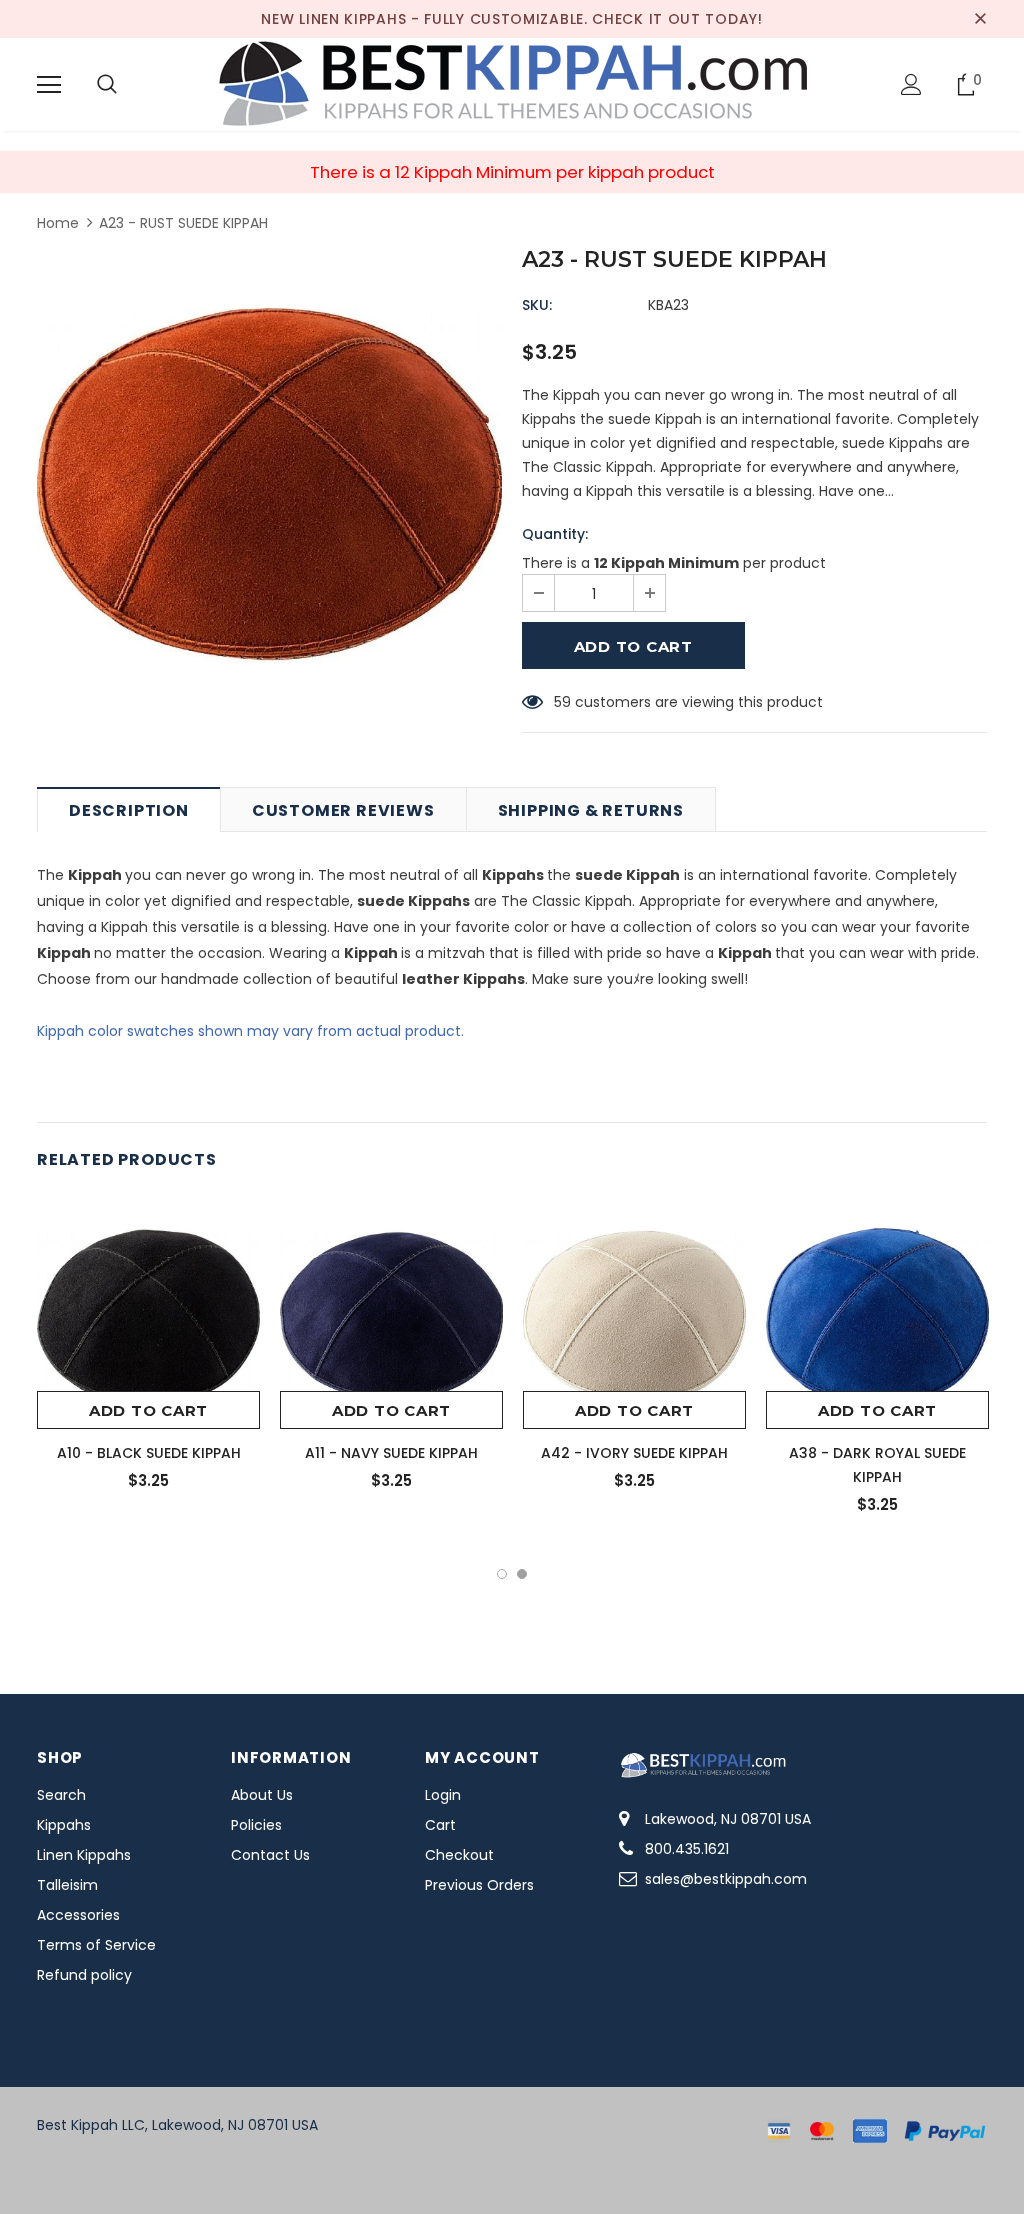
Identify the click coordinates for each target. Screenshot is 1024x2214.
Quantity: (555, 534)
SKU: (537, 305)
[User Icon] (911, 84)
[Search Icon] (107, 85)
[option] (269, 483)
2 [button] (522, 1574)
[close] (980, 19)
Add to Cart (148, 1410)
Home (58, 223)
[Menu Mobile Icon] (49, 85)
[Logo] (512, 83)
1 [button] (502, 1574)
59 (562, 702)
